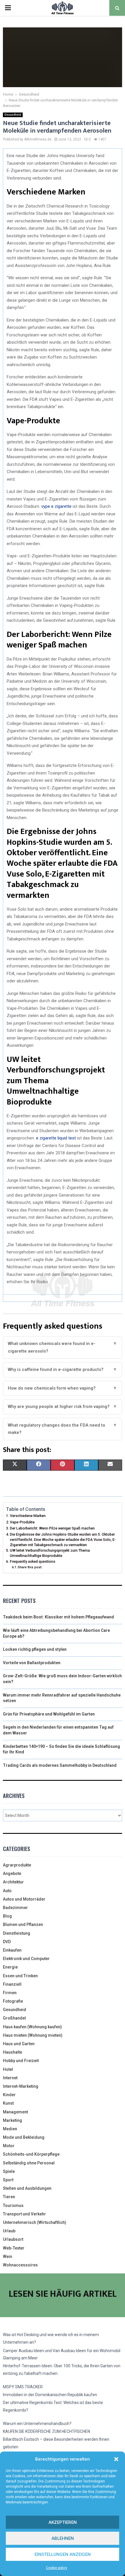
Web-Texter (14, 2248)
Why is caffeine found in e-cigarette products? (63, 1369)
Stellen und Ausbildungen (27, 2188)
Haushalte (12, 2052)
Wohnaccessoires (20, 2265)
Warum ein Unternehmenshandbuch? (37, 2424)
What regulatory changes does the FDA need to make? (63, 1429)
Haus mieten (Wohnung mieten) (33, 2035)
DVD (7, 1942)
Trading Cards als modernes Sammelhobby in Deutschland (60, 1765)
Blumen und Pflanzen (23, 1924)
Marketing (12, 2120)
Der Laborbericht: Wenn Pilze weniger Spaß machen (52, 1528)
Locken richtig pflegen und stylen (35, 1649)
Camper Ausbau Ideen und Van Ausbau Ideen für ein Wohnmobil (62, 2351)
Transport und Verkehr (24, 2214)
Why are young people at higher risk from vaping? (63, 1406)
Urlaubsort (13, 2239)
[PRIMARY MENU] (8, 8)
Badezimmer (15, 1908)
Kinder (9, 2095)
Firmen (10, 1993)
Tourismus (13, 2206)
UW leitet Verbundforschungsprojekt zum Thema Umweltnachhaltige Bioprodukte (50, 1553)
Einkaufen (12, 1950)
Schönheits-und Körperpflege (31, 2154)
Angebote (12, 1873)
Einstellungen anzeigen (63, 2554)
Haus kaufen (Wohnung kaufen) (32, 2027)
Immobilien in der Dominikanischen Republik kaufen (50, 2395)
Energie (10, 1967)
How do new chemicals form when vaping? (63, 1388)
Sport (8, 2180)
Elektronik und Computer (26, 1959)
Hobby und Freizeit (21, 2061)
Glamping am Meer (20, 2358)
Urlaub (9, 2231)
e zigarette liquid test (56, 1138)
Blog (7, 1916)
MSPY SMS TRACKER (23, 2387)
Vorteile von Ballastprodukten (32, 1663)
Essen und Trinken (20, 1976)
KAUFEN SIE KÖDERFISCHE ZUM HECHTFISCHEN (47, 2431)
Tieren (9, 2197)
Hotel (8, 2069)
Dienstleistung (17, 1933)
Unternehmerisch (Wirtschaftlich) (35, 2222)
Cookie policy (57, 2568)
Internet (10, 2078)
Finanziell (12, 1984)
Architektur (13, 1882)
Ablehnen (63, 2538)
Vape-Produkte (22, 1522)
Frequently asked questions (33, 1561)
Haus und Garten (19, 2044)
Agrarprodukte (17, 1865)
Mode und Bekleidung (24, 2137)
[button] (116, 2459)
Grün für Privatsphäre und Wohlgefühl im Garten (49, 1714)
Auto (7, 1891)
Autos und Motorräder (24, 1899)
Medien (10, 2129)
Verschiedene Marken (28, 1516)
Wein (8, 2257)
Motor (9, 2146)
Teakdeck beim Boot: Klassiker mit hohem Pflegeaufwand (58, 1617)
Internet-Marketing (21, 2086)
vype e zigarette (56, 506)
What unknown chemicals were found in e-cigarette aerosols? (63, 1347)
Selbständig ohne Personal (29, 2163)
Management (15, 2112)
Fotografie (13, 2001)
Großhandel (14, 2018)
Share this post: (30, 1567)
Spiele (9, 2171)
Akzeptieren (63, 2522)
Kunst (8, 2103)
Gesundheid (13, 115)
